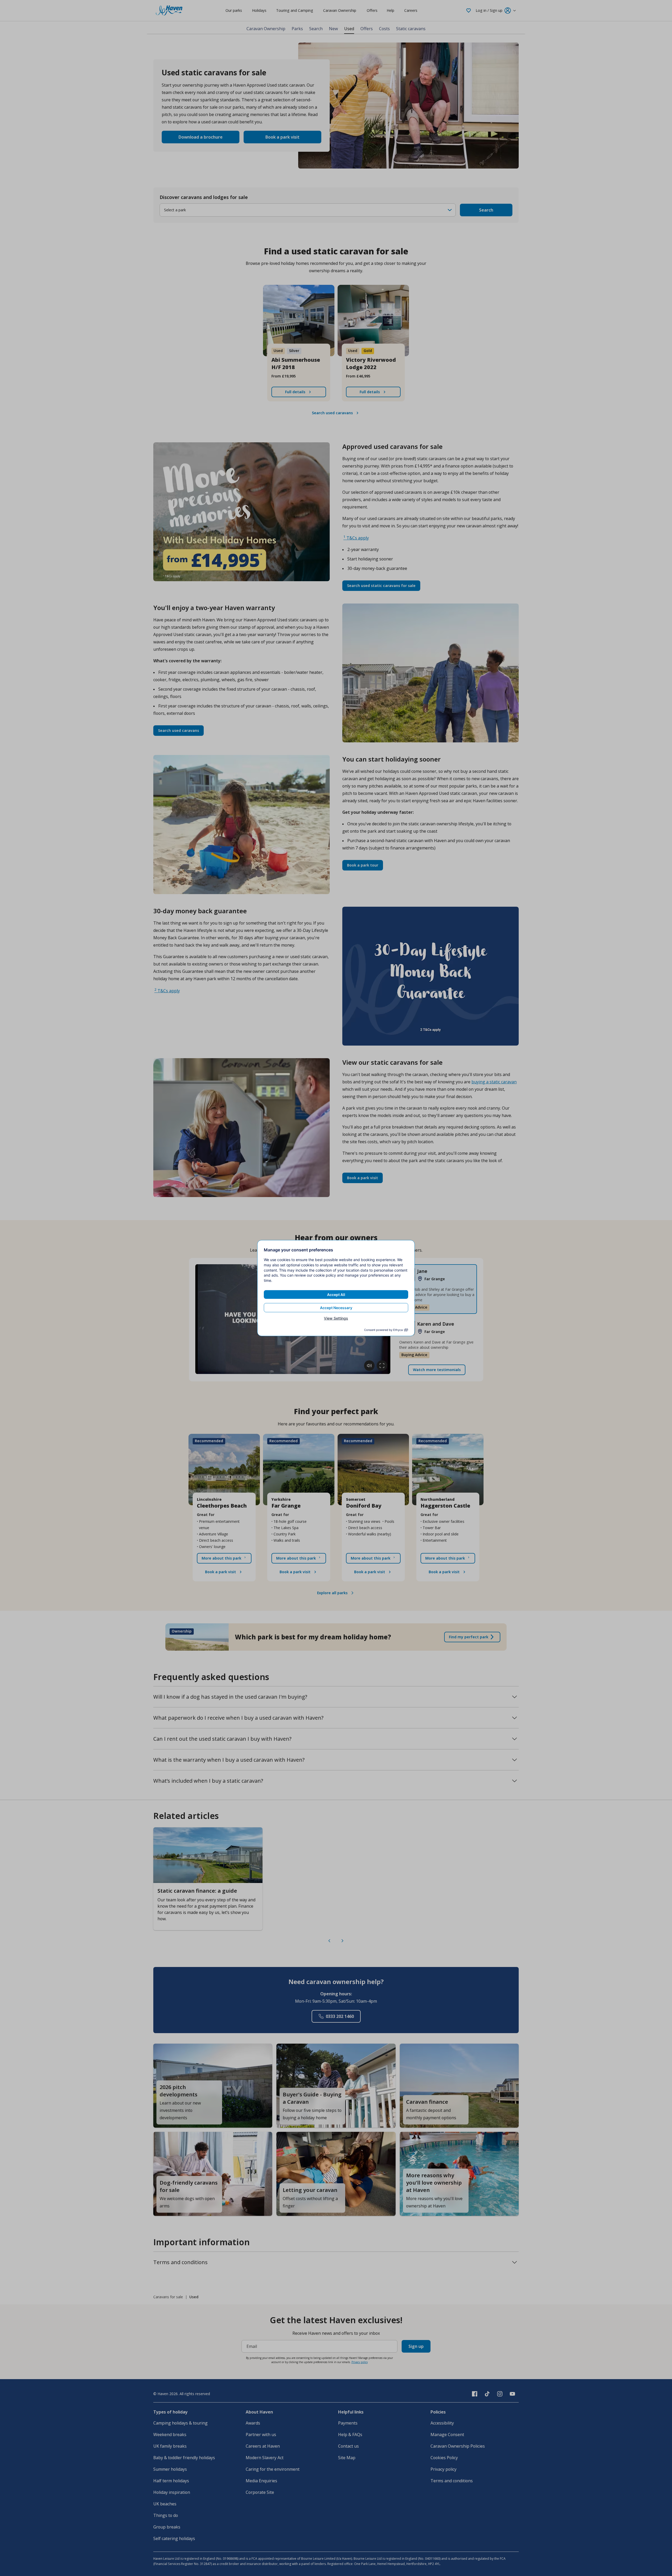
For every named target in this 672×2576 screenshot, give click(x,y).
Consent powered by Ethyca (383, 1330)
